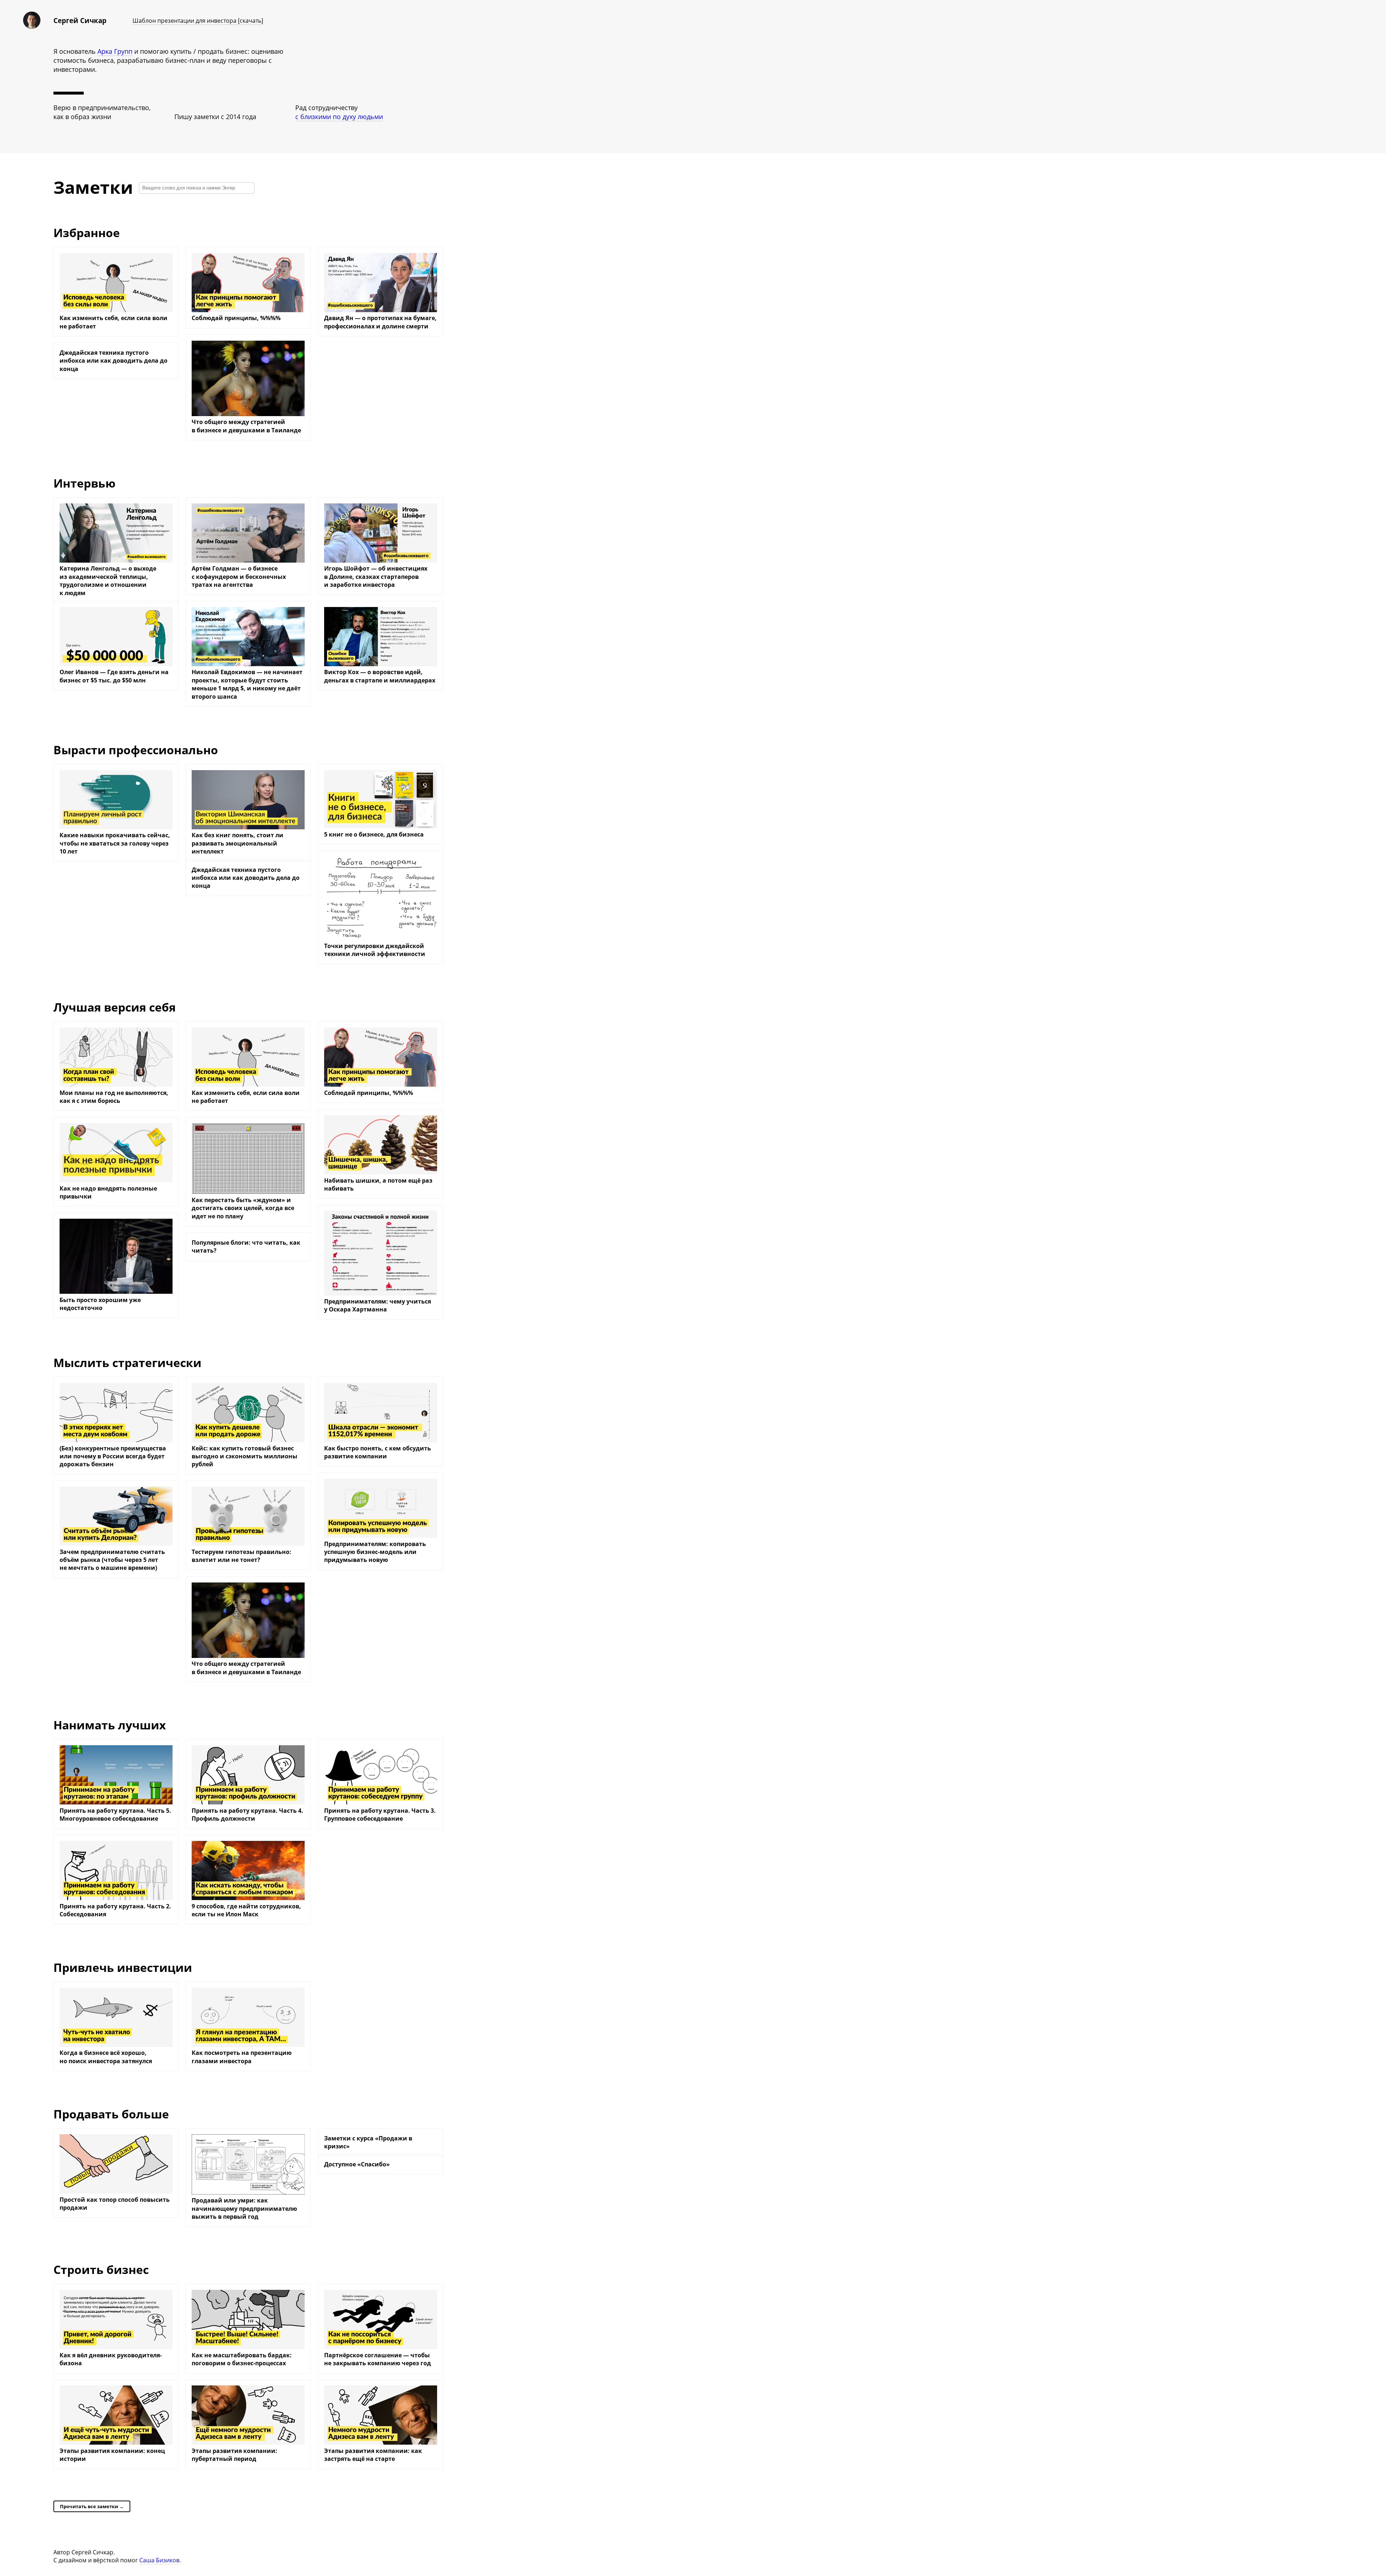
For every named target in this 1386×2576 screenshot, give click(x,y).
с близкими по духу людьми (339, 117)
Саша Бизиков (159, 2560)
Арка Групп (115, 51)
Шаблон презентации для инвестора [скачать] (198, 21)
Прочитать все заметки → (92, 2506)
